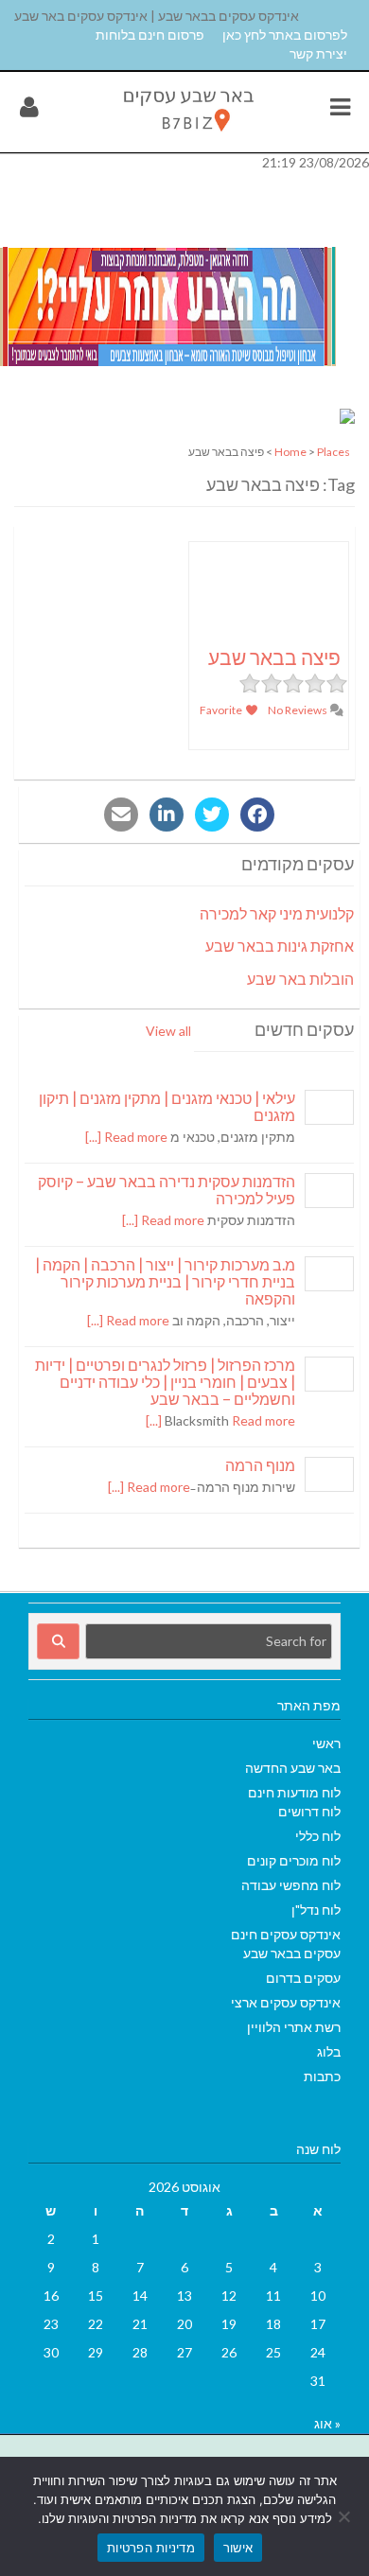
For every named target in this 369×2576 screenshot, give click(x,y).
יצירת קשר (318, 53)
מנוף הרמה (260, 1465)
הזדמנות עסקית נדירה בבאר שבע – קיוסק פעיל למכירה (167, 1190)
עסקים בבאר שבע (292, 1953)
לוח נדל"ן (316, 1910)
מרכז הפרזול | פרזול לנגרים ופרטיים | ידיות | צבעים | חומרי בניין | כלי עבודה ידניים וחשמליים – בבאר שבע (165, 1382)
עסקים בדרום (303, 1978)
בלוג (329, 2051)
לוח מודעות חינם (294, 1792)
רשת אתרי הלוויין (294, 2027)
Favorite (222, 710)
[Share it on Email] (121, 815)
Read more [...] (126, 1137)
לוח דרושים (309, 1811)
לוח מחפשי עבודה (291, 1885)
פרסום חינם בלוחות (150, 35)
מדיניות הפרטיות (151, 2548)
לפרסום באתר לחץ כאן (285, 35)
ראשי (326, 1743)
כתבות (322, 2076)
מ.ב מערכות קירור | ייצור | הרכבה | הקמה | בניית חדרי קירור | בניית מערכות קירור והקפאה (165, 1281)
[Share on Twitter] (212, 815)
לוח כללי (318, 1836)
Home (290, 452)
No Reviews (299, 710)
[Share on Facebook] (257, 815)
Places (334, 452)
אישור (238, 2548)
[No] (345, 2516)
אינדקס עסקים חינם (286, 1934)
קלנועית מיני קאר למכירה (277, 913)
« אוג (327, 2423)
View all (168, 1031)
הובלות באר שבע (300, 979)
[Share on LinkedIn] (167, 815)
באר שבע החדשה (293, 1768)
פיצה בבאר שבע (274, 657)
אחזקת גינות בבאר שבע (280, 946)
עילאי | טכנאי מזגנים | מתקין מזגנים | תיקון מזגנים (167, 1106)
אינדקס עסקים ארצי (286, 2002)
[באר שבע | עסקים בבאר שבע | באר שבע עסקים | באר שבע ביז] (187, 136)
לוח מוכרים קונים (294, 1860)
